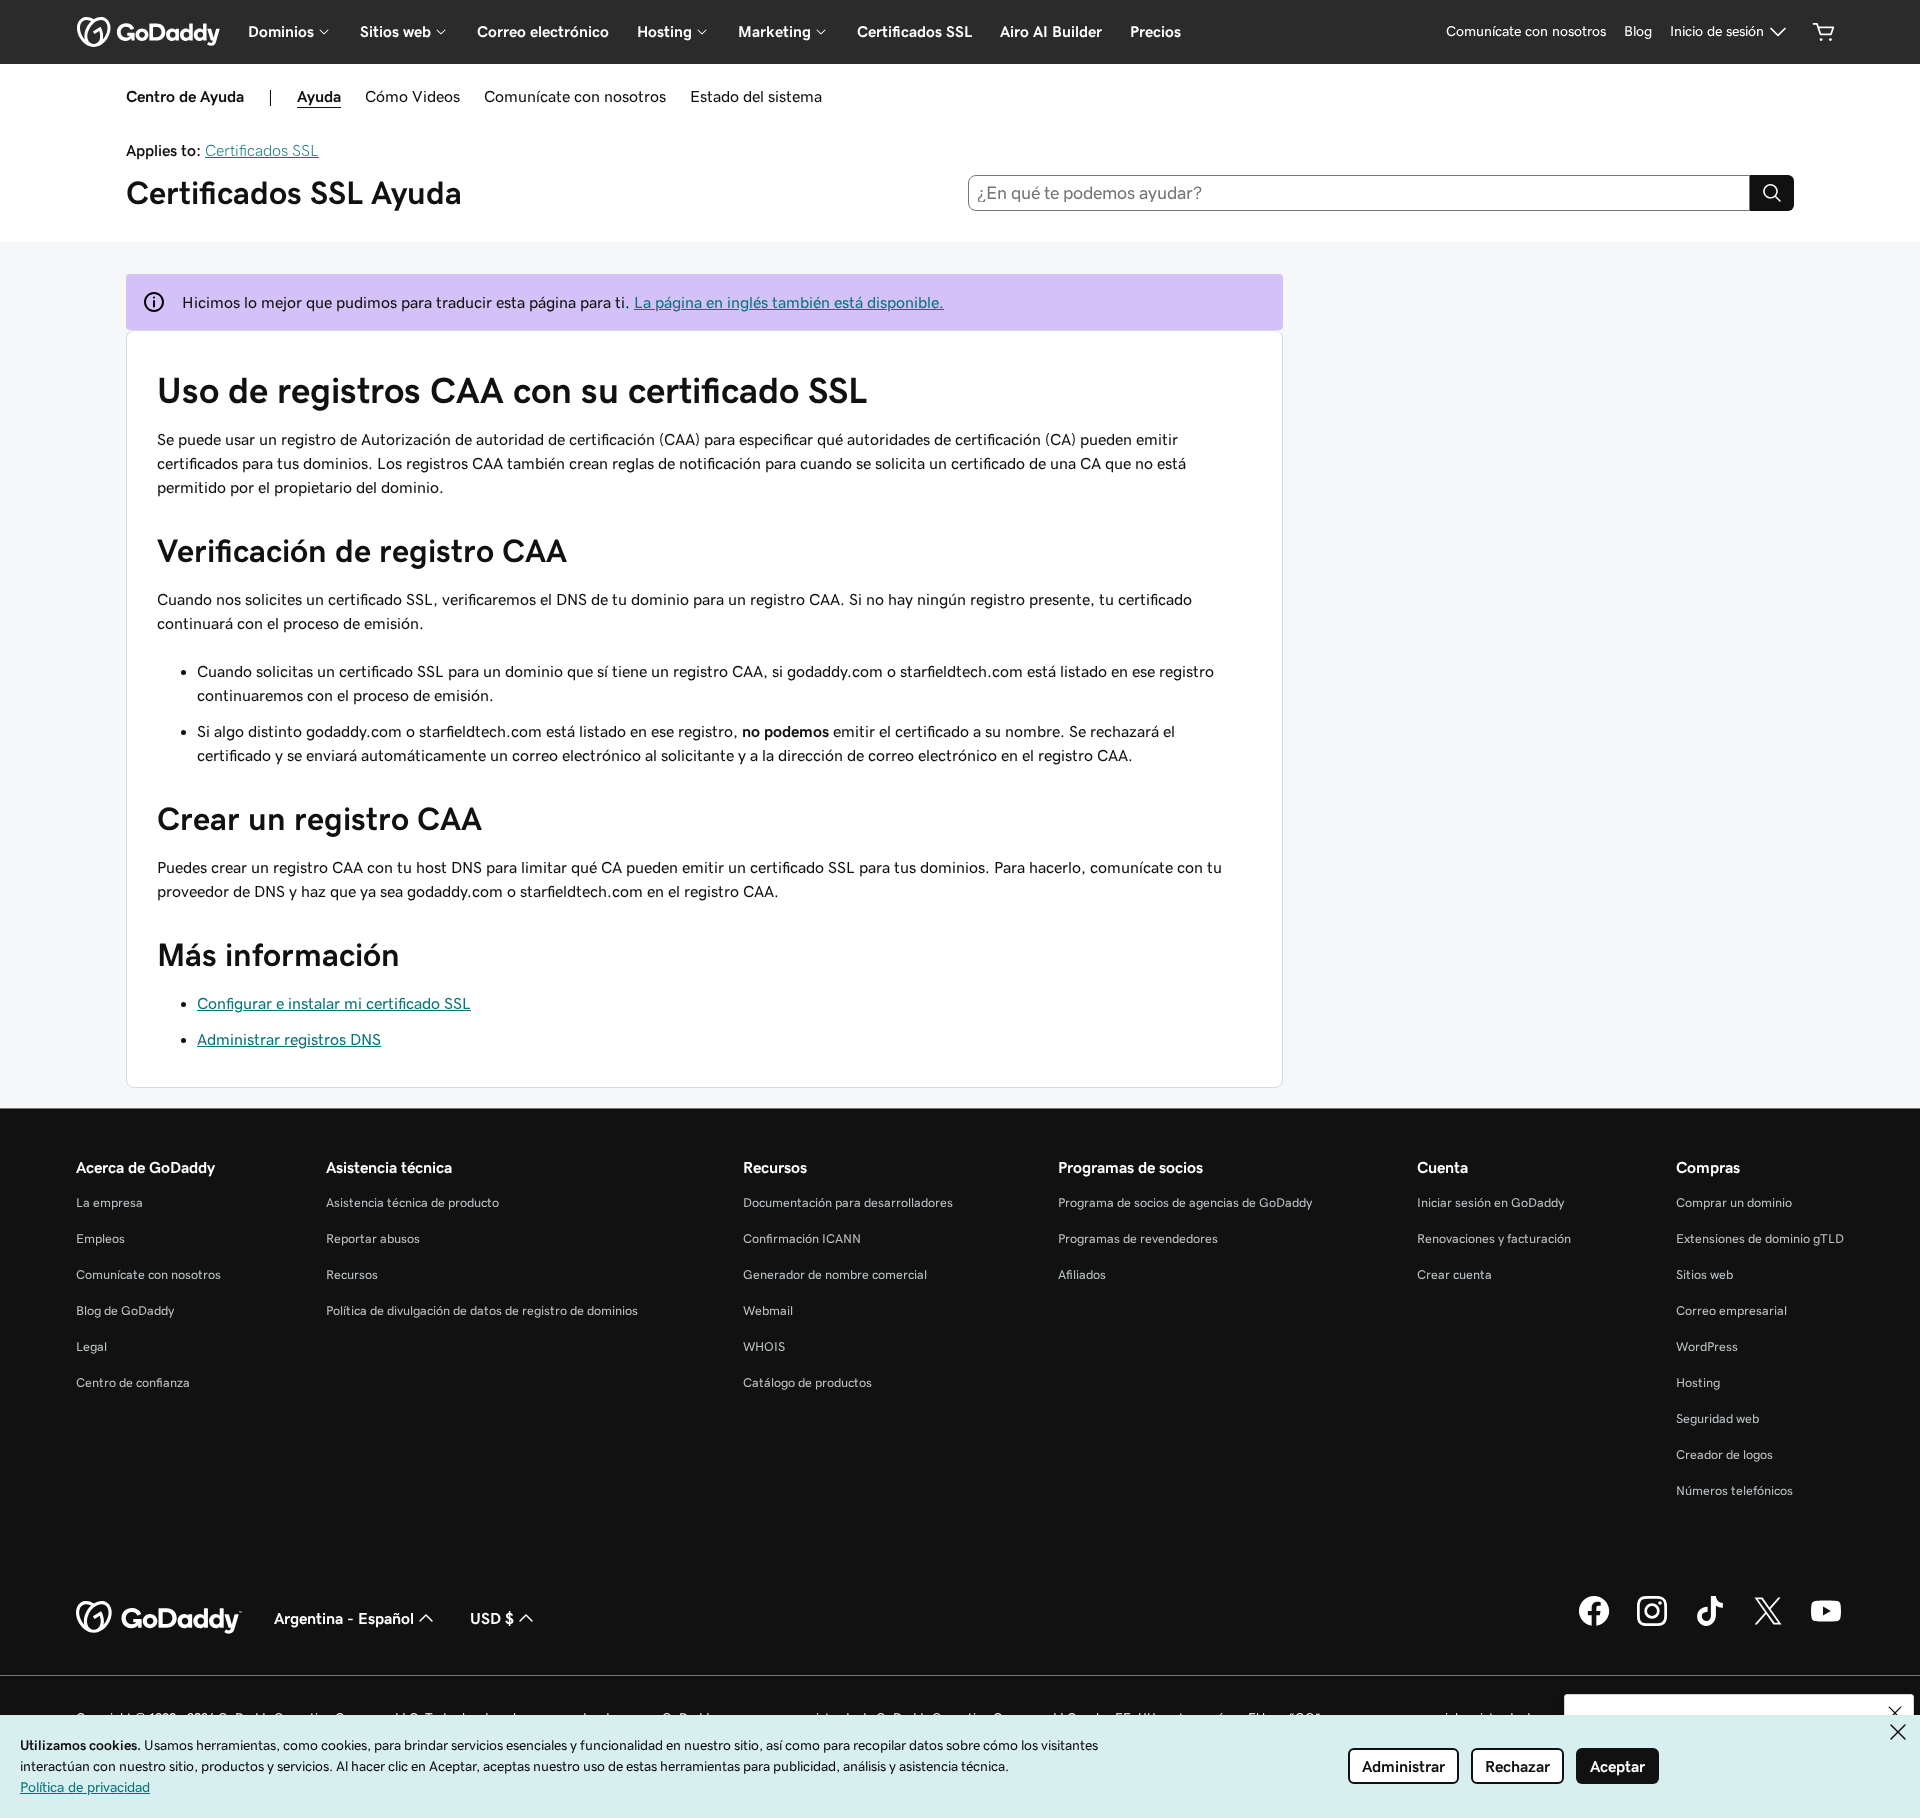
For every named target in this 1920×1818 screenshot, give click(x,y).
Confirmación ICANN (802, 1238)
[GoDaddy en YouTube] (1826, 1623)
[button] (1895, 1713)
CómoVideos (412, 96)
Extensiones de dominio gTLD (1760, 1238)
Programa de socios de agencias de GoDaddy (1185, 1202)
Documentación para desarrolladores (848, 1202)
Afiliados (1082, 1274)
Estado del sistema (756, 96)
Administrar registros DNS (289, 1039)
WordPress (1707, 1346)
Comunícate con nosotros (575, 96)
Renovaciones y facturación (1494, 1238)
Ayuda (319, 96)
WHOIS (764, 1346)
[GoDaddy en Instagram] (1652, 1623)
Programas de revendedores (1138, 1238)
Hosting (1698, 1382)
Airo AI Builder (1051, 31)
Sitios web (1704, 1274)
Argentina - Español (344, 1618)
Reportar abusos (373, 1238)
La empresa (109, 1202)
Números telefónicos (1734, 1490)
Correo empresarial (1731, 1310)
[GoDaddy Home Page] (159, 1618)
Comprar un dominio (1734, 1202)
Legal (91, 1346)
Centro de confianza (133, 1382)
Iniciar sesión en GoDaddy (1490, 1202)
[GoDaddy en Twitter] (1768, 1623)
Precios (1155, 31)
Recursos (352, 1274)
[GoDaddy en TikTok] (1710, 1623)
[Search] (1772, 193)
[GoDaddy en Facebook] (1594, 1623)
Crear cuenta (1454, 1274)
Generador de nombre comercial (835, 1274)
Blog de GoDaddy (125, 1310)
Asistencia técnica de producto (412, 1202)
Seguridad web (1717, 1418)
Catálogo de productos (807, 1382)
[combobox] (1359, 193)
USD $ (492, 1618)
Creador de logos (1724, 1454)
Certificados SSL (914, 31)
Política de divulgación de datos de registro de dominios (482, 1310)
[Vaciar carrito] (1824, 32)
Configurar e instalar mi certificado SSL (334, 1003)
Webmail (768, 1310)
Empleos (100, 1238)
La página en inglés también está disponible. (789, 302)
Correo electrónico (543, 31)
